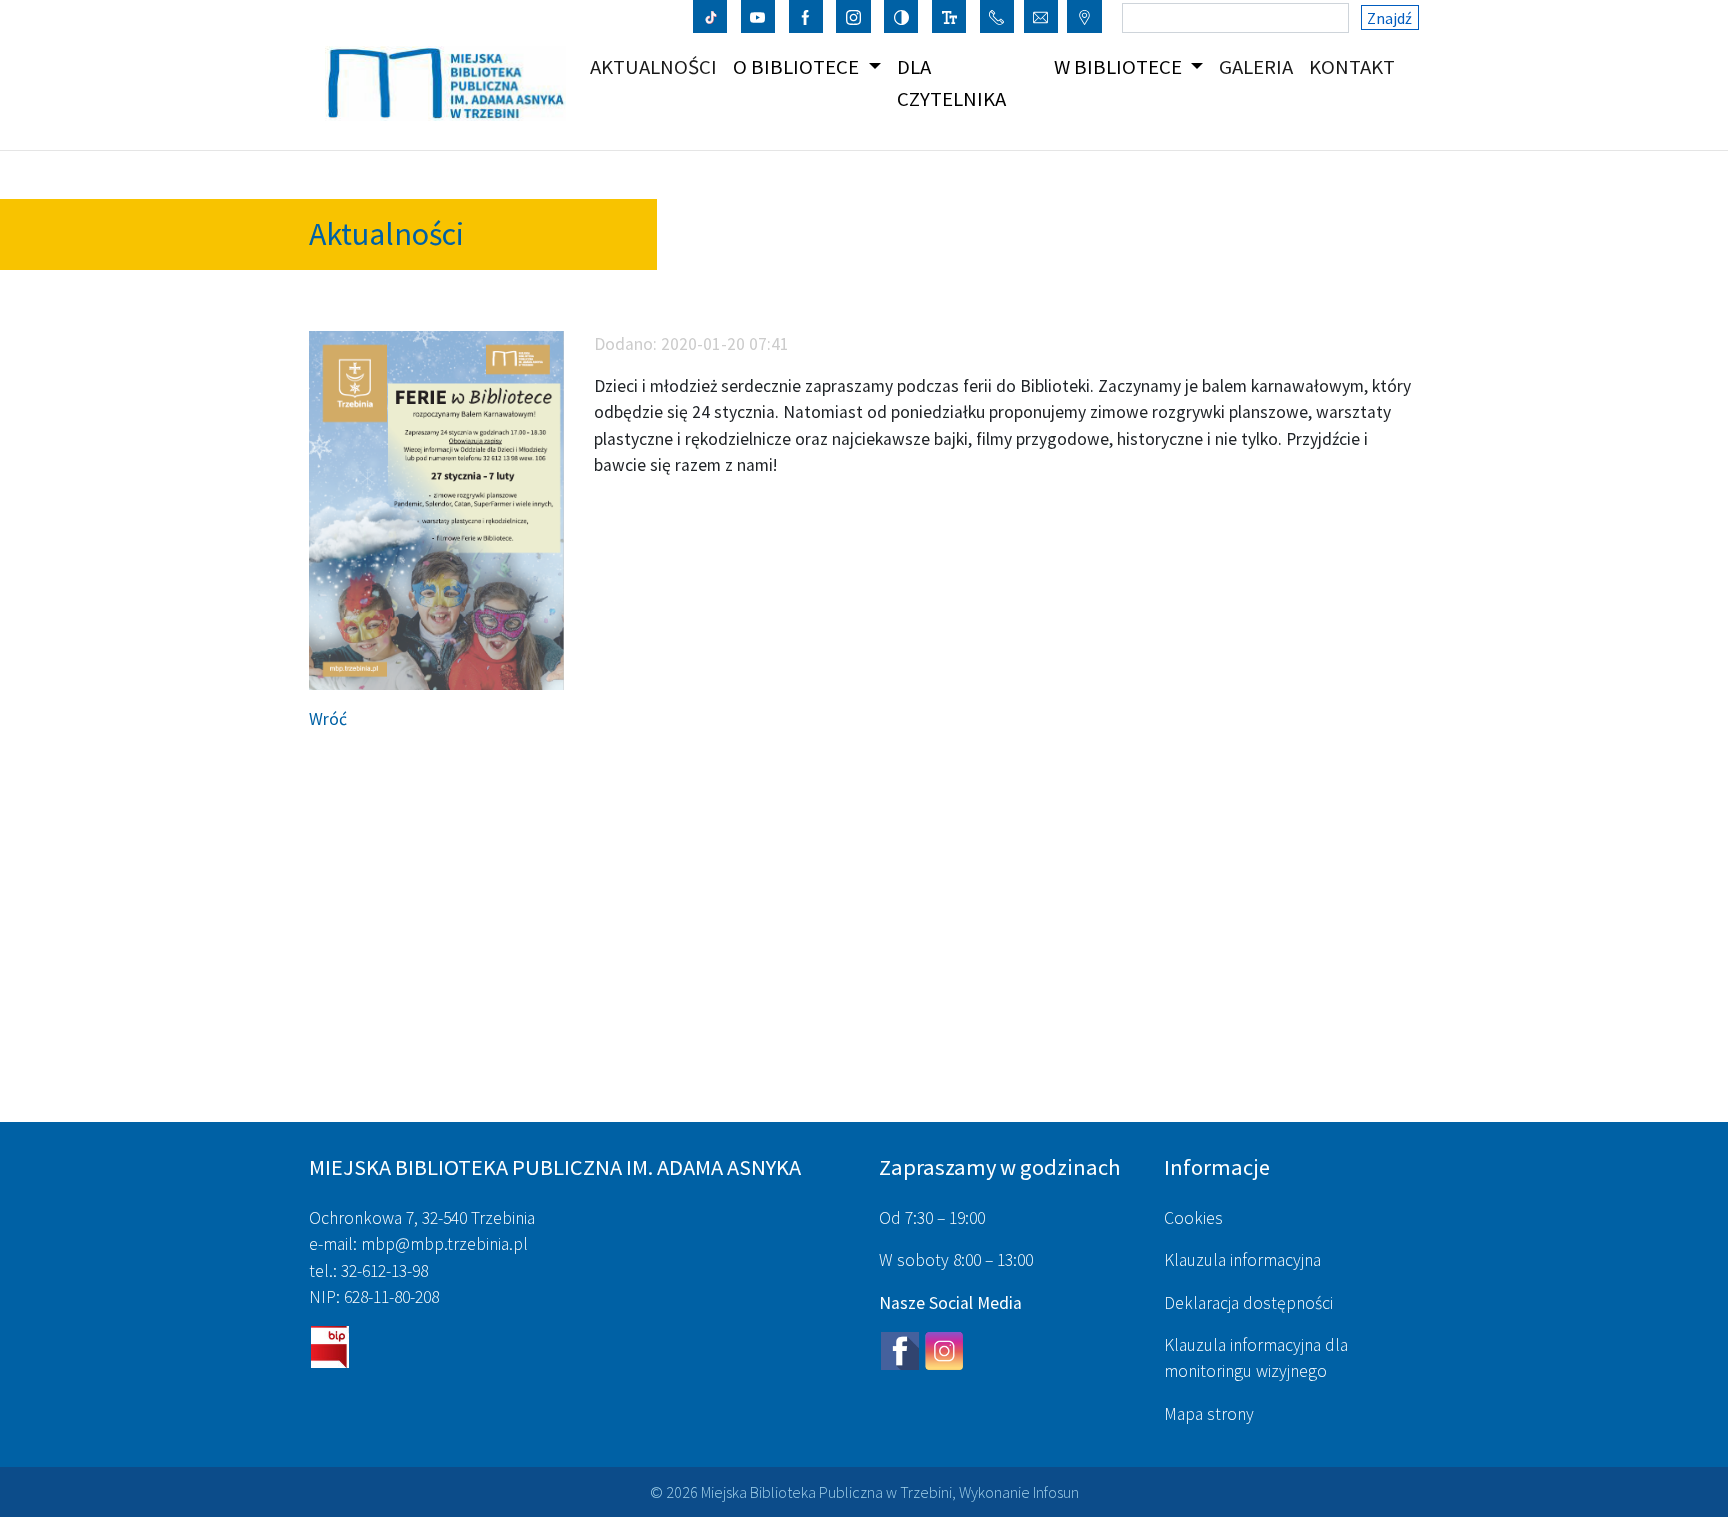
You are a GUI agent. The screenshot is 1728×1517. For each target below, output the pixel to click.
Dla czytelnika (951, 82)
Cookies (1193, 1218)
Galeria (1260, 66)
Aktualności (657, 66)
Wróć (328, 719)
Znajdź (1389, 18)
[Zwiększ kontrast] (901, 16)
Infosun (1056, 1492)
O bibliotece (798, 67)
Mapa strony (1209, 1414)
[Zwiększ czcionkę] (949, 16)
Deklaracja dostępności (1248, 1303)
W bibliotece (1120, 67)
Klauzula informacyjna (1242, 1260)
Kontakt (1356, 66)
